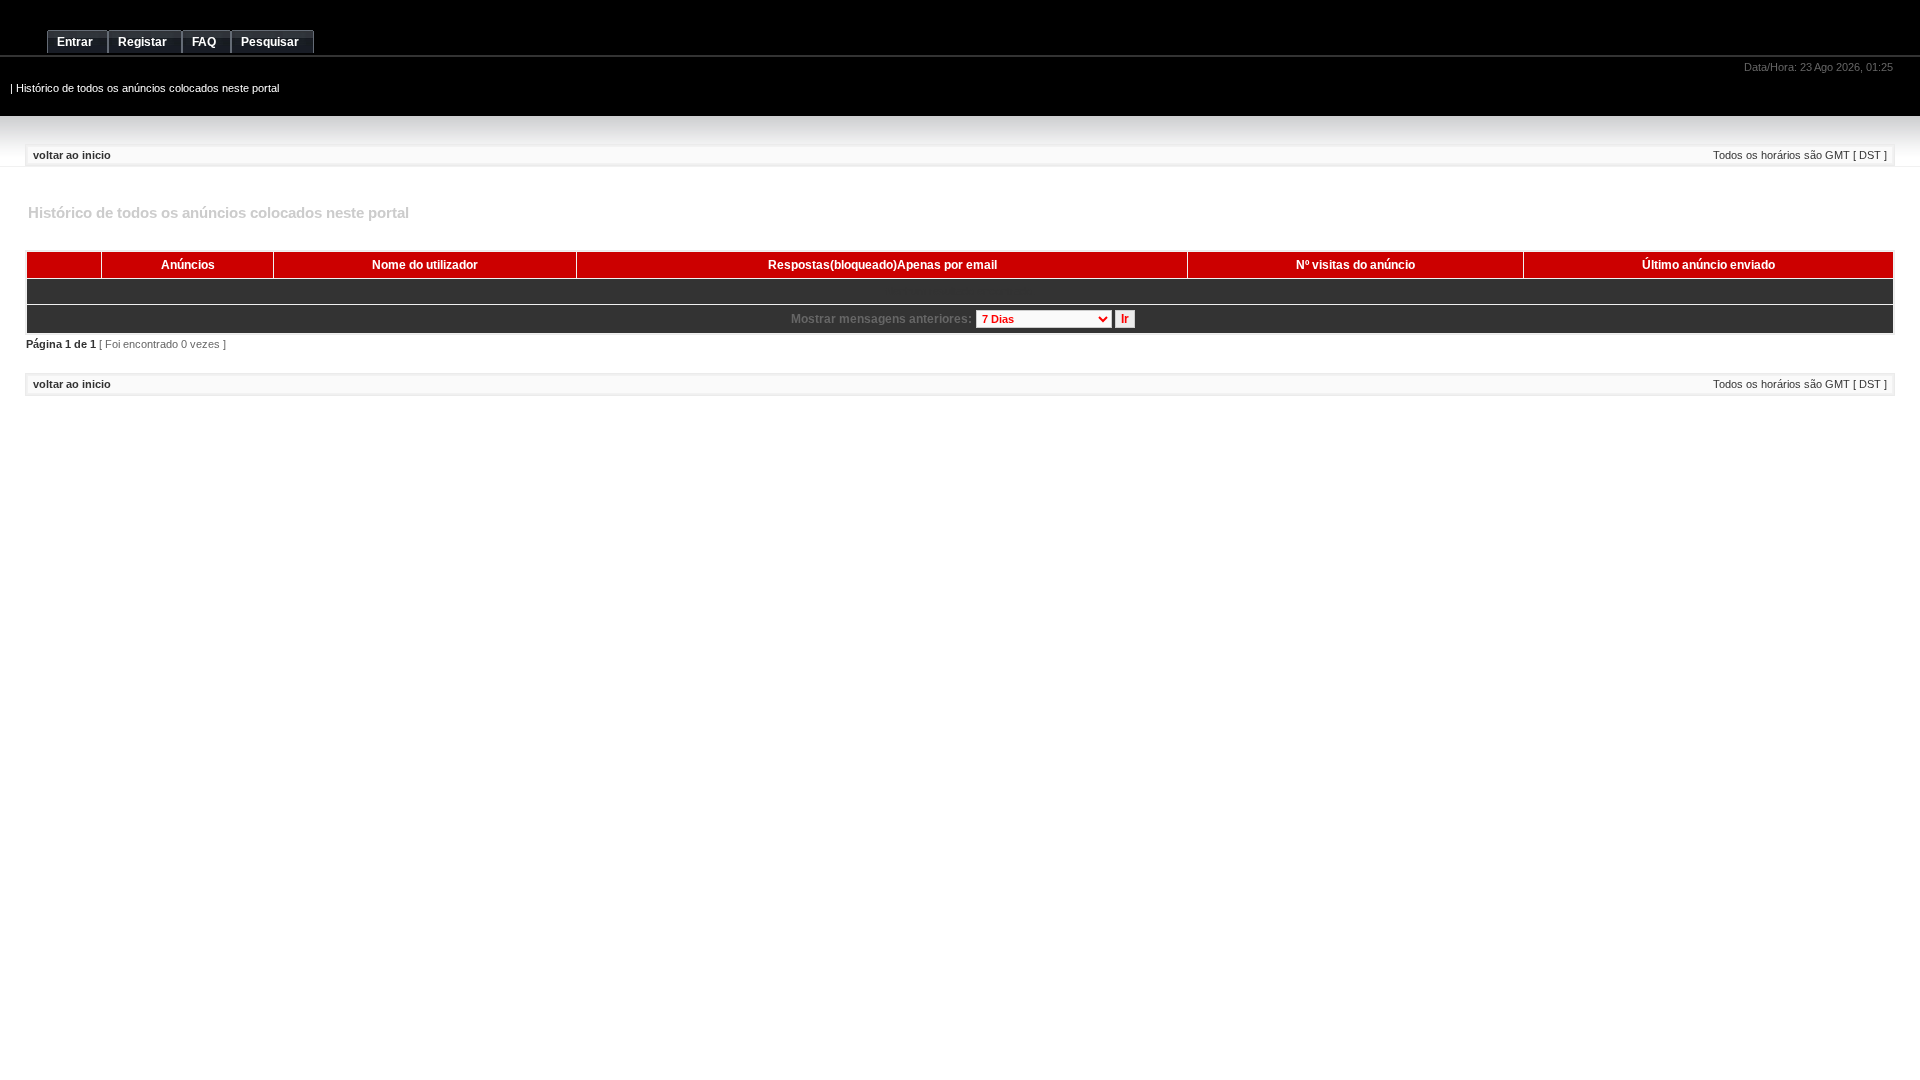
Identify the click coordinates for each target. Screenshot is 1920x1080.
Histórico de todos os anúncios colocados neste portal (147, 88)
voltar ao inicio (72, 155)
